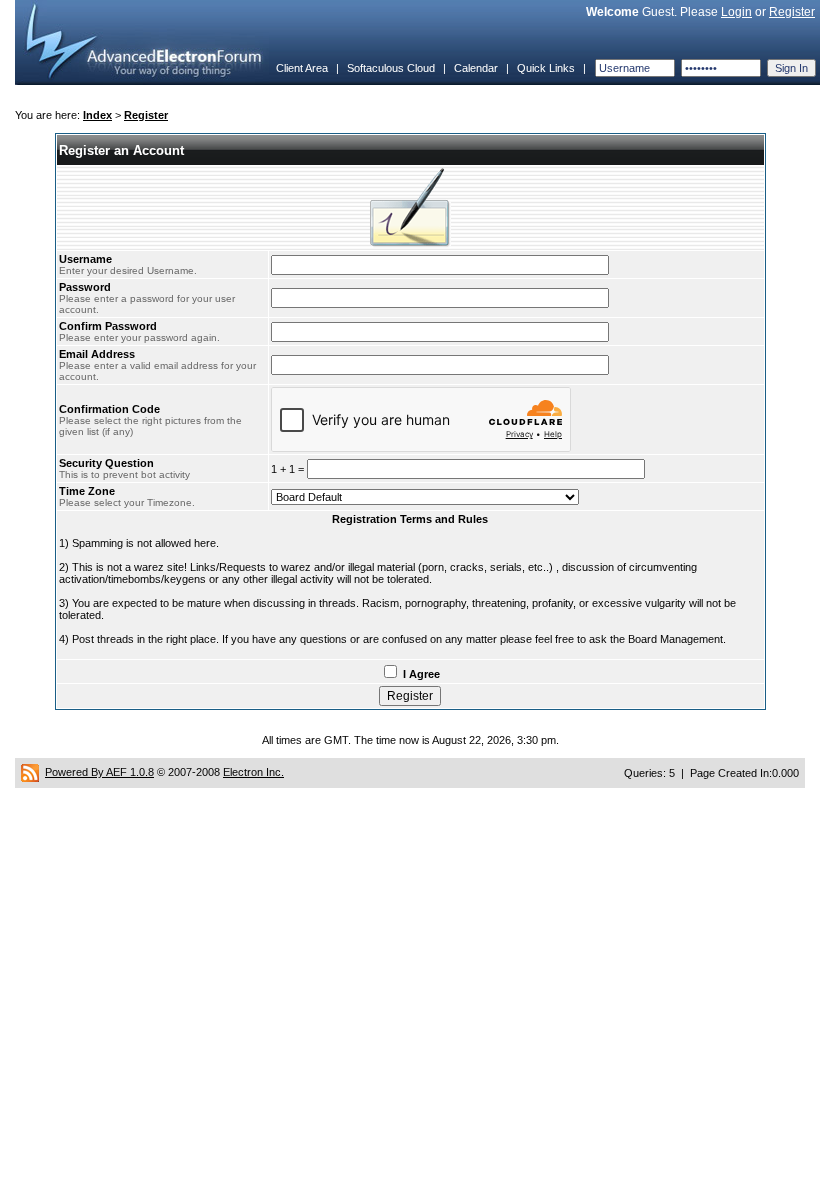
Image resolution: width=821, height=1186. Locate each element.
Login (736, 12)
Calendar (476, 68)
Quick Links (546, 68)
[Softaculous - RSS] (30, 772)
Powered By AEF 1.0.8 (99, 772)
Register (792, 12)
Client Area (302, 68)
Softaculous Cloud (391, 68)
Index (97, 115)
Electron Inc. (253, 772)
